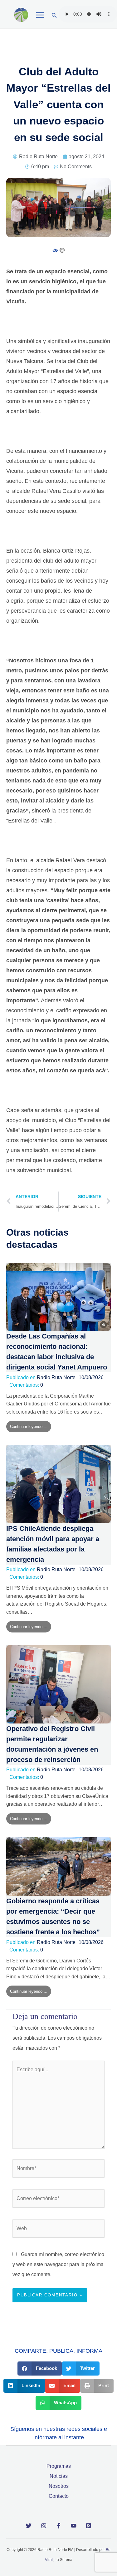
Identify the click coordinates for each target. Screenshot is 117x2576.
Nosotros (59, 2486)
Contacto (59, 2496)
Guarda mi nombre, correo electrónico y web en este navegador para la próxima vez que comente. (58, 2264)
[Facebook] (59, 2526)
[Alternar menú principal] (40, 15)
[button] (54, 16)
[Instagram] (44, 2526)
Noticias (59, 2476)
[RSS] (89, 2526)
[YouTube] (74, 2526)
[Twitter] (29, 2526)
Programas (59, 2466)
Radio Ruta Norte (56, 1377)
